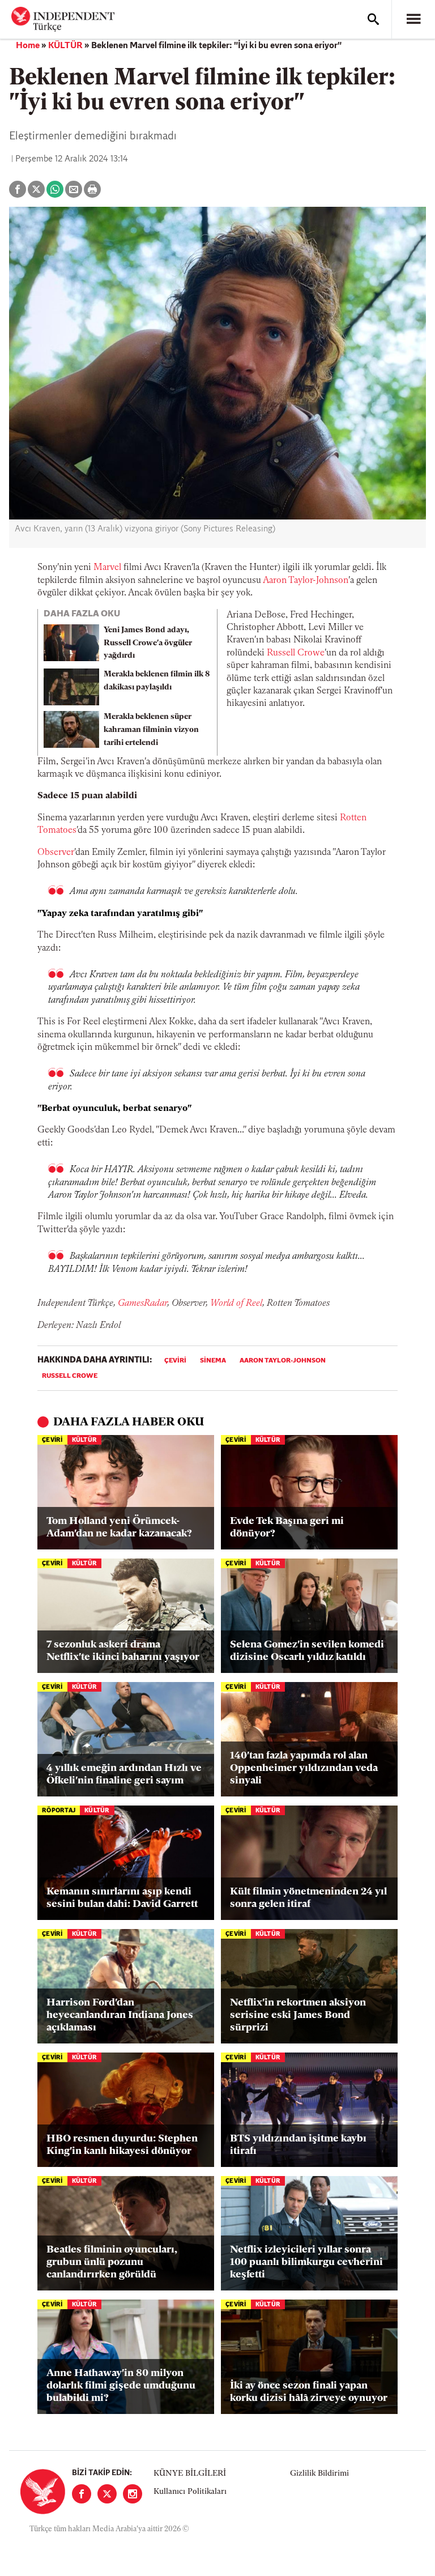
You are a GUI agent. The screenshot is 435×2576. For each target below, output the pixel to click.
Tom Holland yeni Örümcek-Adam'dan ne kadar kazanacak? (119, 1528)
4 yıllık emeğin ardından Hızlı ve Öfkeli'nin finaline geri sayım (124, 1775)
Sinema (213, 1361)
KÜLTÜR (65, 46)
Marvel (107, 568)
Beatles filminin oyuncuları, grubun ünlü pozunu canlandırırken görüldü (112, 2262)
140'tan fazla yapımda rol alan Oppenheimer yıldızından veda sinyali (304, 1768)
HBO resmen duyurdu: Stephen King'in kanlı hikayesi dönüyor (122, 2145)
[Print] (92, 189)
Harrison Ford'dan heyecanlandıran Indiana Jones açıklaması (120, 2015)
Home (28, 46)
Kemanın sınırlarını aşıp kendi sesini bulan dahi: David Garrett (122, 1898)
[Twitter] (107, 2494)
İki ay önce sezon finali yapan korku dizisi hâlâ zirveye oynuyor (309, 2392)
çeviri (175, 1361)
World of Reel (236, 1304)
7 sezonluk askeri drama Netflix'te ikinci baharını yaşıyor (123, 1651)
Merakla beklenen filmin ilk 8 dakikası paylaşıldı (157, 681)
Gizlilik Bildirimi (319, 2474)
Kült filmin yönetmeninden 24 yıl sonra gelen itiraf (308, 1898)
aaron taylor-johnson (283, 1361)
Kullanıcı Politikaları (190, 2492)
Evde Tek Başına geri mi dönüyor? (287, 1528)
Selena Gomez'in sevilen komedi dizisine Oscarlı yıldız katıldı (307, 1651)
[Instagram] (133, 2494)
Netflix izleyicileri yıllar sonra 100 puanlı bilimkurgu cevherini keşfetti (306, 2262)
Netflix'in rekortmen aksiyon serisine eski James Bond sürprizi (298, 2015)
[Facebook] (82, 2494)
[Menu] (413, 19)
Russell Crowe (296, 653)
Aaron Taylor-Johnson (306, 581)
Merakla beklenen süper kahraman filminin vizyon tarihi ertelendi (151, 730)
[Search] (373, 19)
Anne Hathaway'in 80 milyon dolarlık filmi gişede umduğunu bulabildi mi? (121, 2386)
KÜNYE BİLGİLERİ (190, 2474)
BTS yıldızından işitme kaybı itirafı (298, 2145)
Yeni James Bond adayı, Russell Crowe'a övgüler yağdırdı (148, 643)
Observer (56, 853)
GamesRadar (142, 1304)
